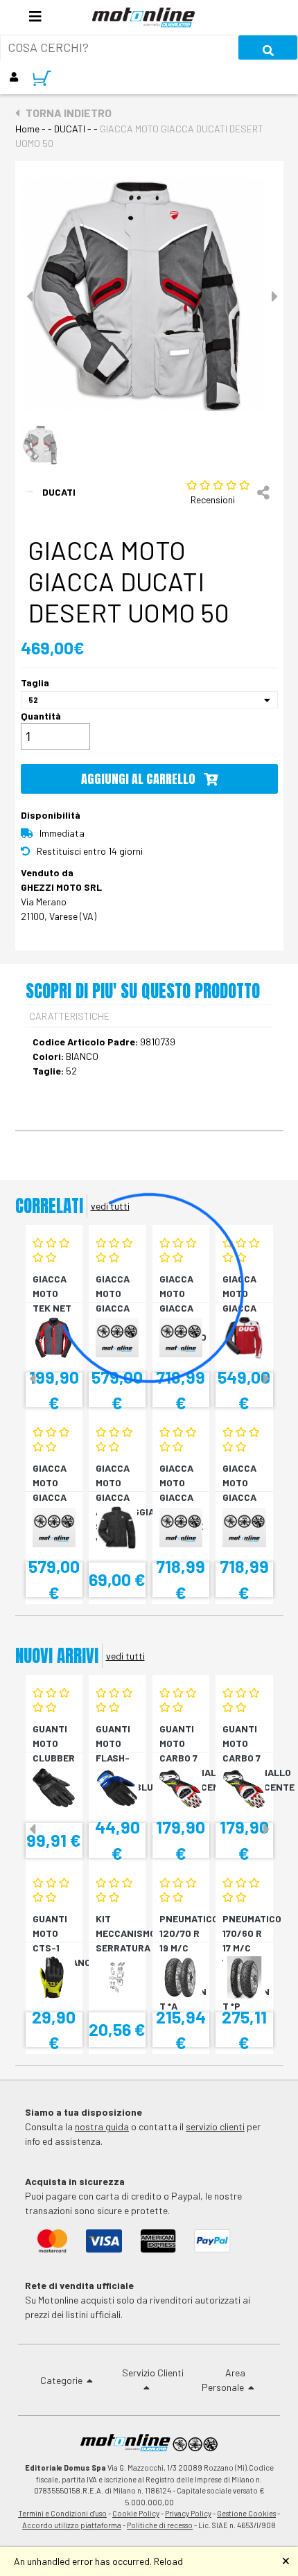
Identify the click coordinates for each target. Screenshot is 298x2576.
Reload (168, 2561)
